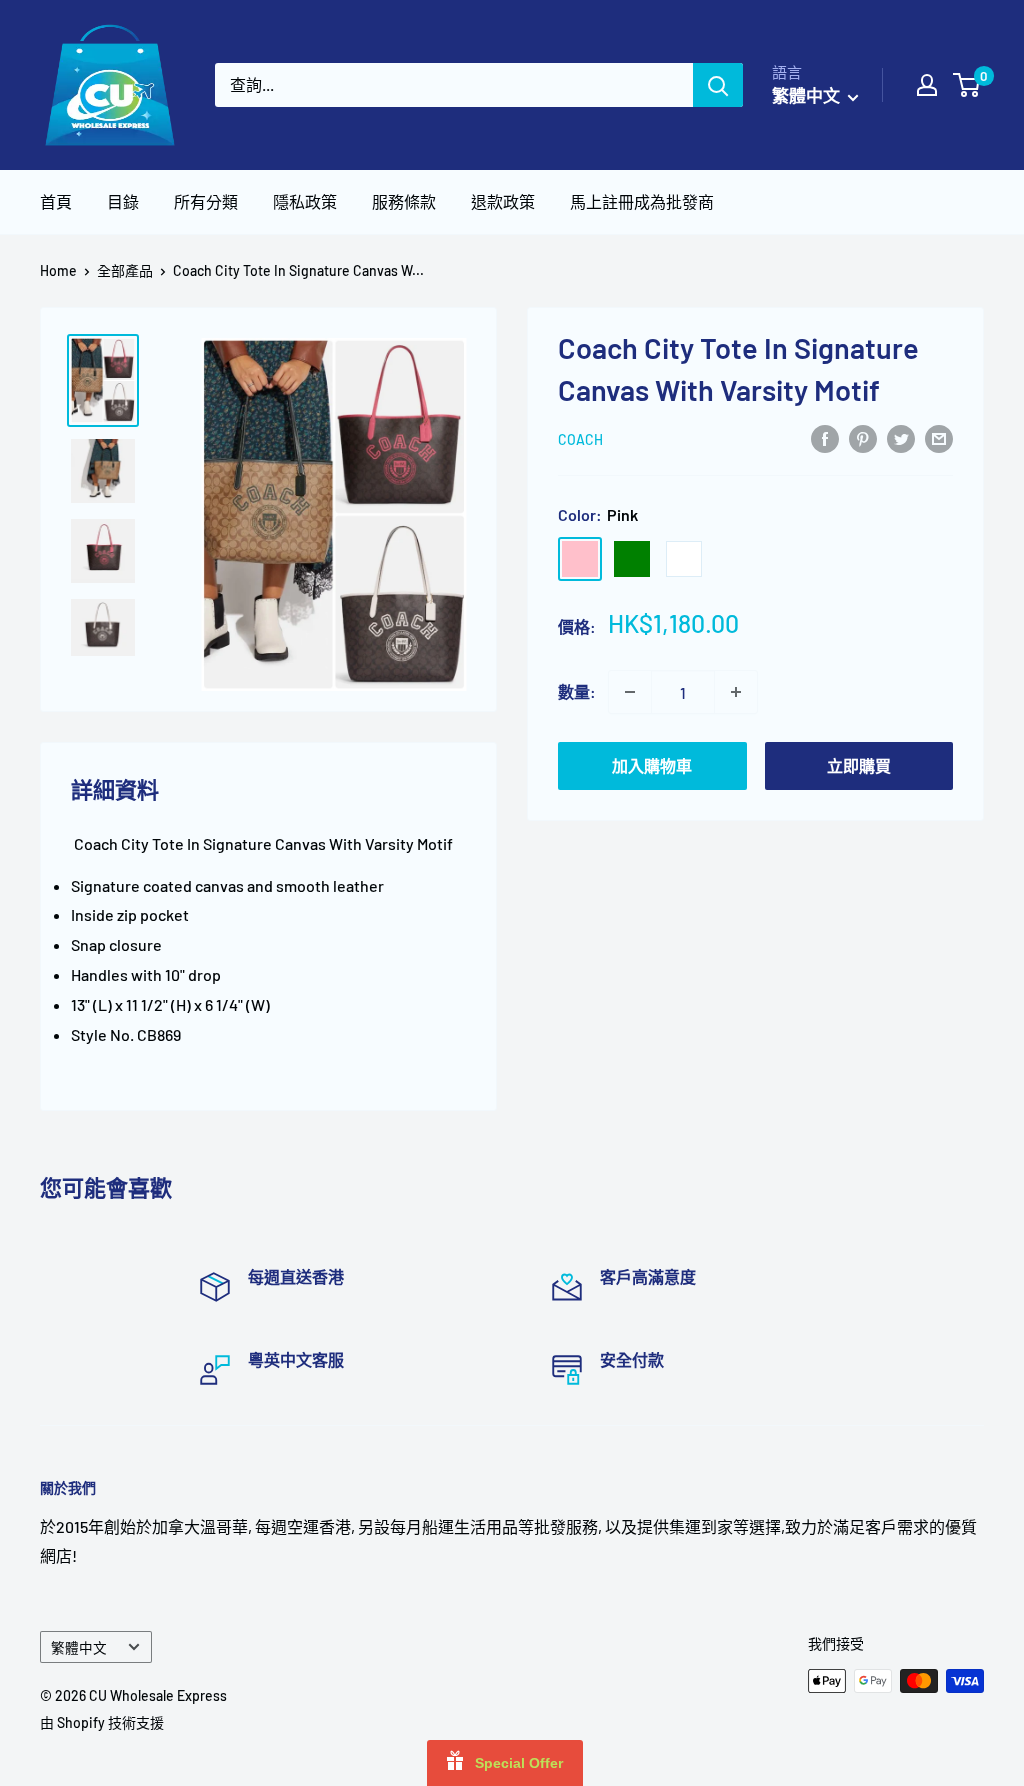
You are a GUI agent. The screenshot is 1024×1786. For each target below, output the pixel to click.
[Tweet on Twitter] (901, 437)
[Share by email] (939, 437)
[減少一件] (630, 692)
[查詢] (718, 85)
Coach (580, 439)
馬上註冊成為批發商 (642, 201)
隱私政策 (305, 201)
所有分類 (206, 201)
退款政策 (503, 201)
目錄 (123, 201)
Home (58, 270)
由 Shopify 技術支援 (102, 1722)
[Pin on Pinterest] (863, 437)
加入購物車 (652, 765)
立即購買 (859, 765)
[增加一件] (736, 692)
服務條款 (404, 201)
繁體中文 (79, 1647)
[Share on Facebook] (825, 437)
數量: (577, 691)
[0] (967, 85)
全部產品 (125, 270)
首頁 (56, 201)
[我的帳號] (927, 85)
